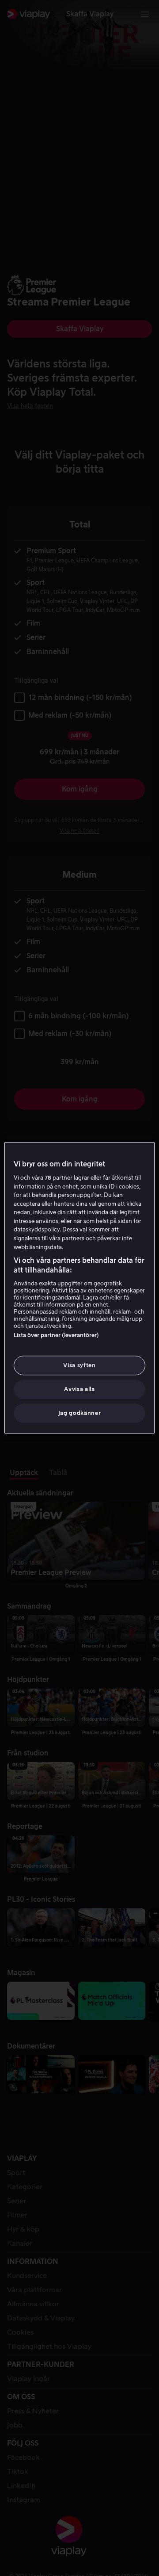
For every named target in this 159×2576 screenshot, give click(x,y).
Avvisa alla (79, 1389)
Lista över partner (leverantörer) (56, 1335)
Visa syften (79, 1365)
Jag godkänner (79, 1413)
